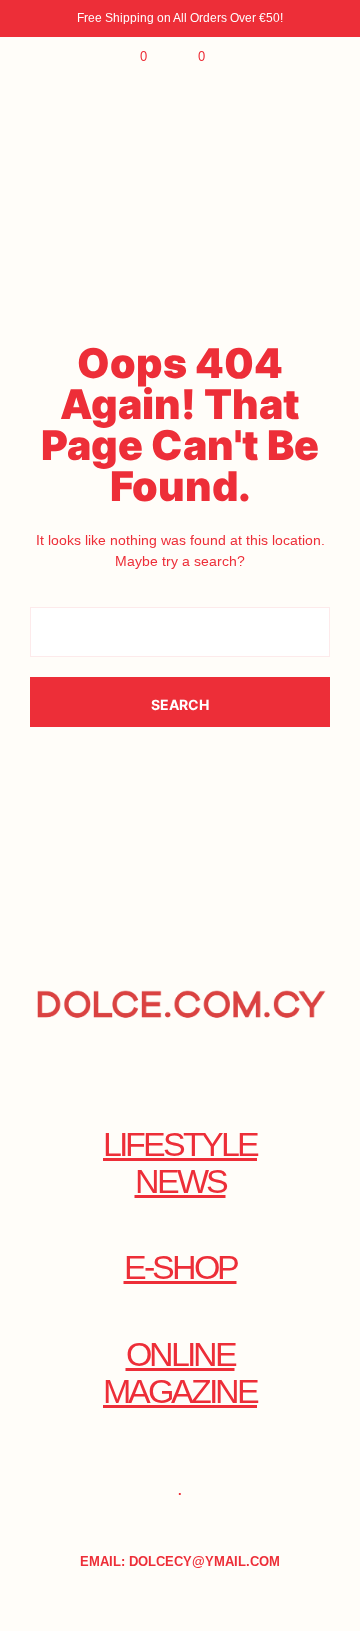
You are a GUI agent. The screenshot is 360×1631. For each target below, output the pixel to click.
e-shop (180, 1267)
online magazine (180, 1373)
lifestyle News (180, 1163)
